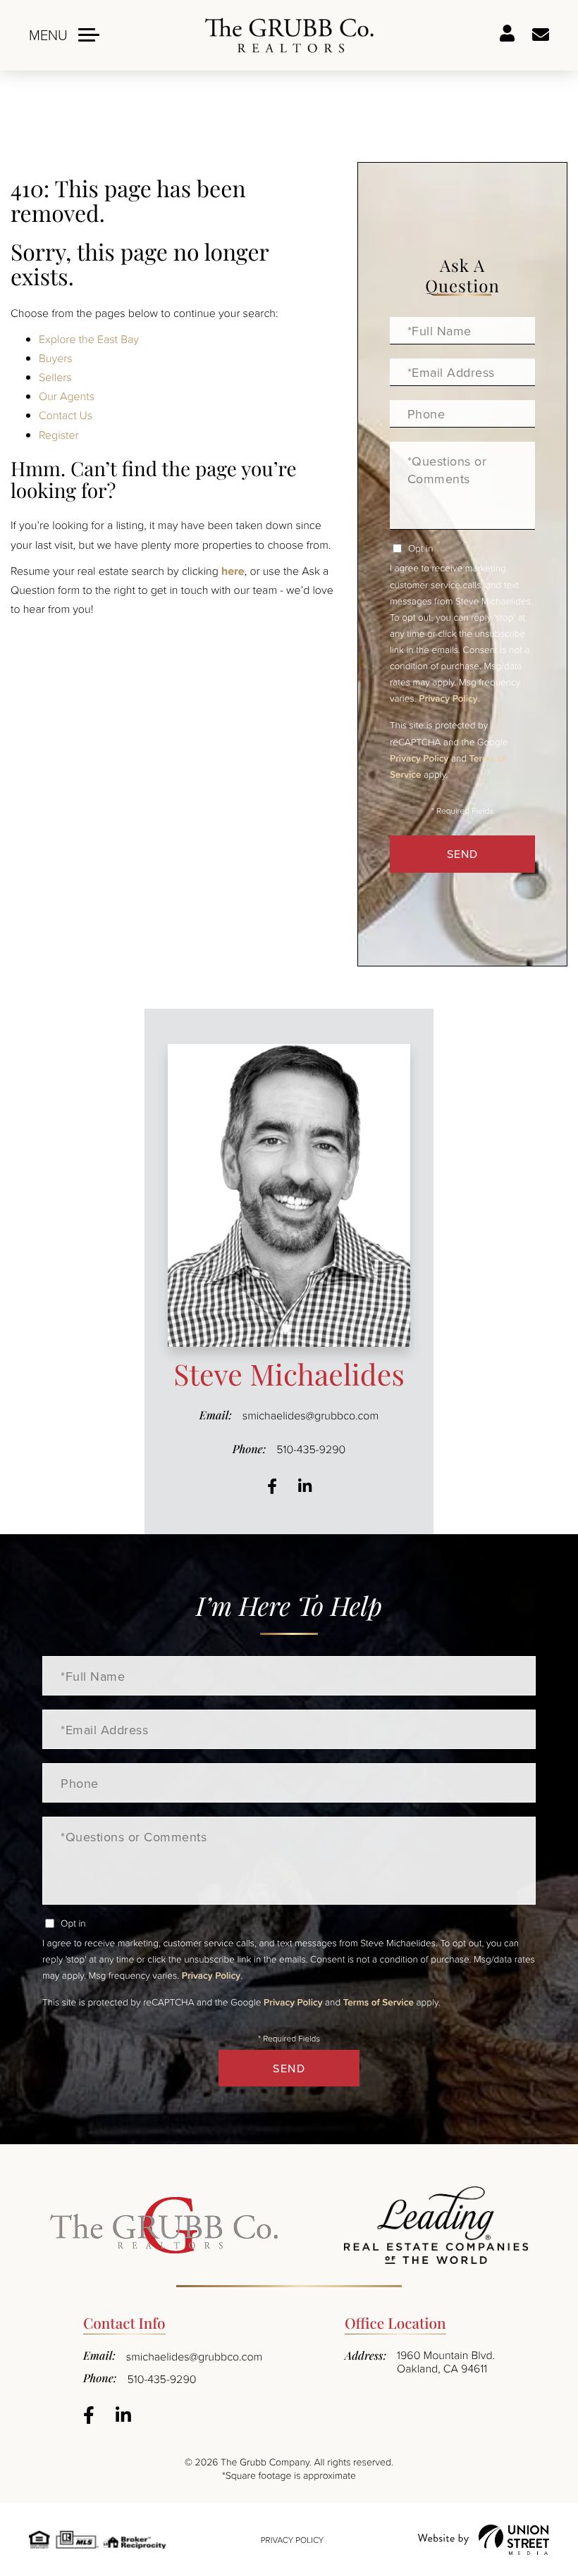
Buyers (56, 358)
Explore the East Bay (89, 339)
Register (59, 435)
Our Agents (67, 396)
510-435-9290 (311, 1449)
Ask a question (541, 35)
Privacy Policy (448, 698)
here (233, 571)
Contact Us (66, 415)
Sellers (55, 377)
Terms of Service (379, 2002)
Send (462, 854)
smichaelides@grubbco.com (310, 1415)
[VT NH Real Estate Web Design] (484, 2540)
